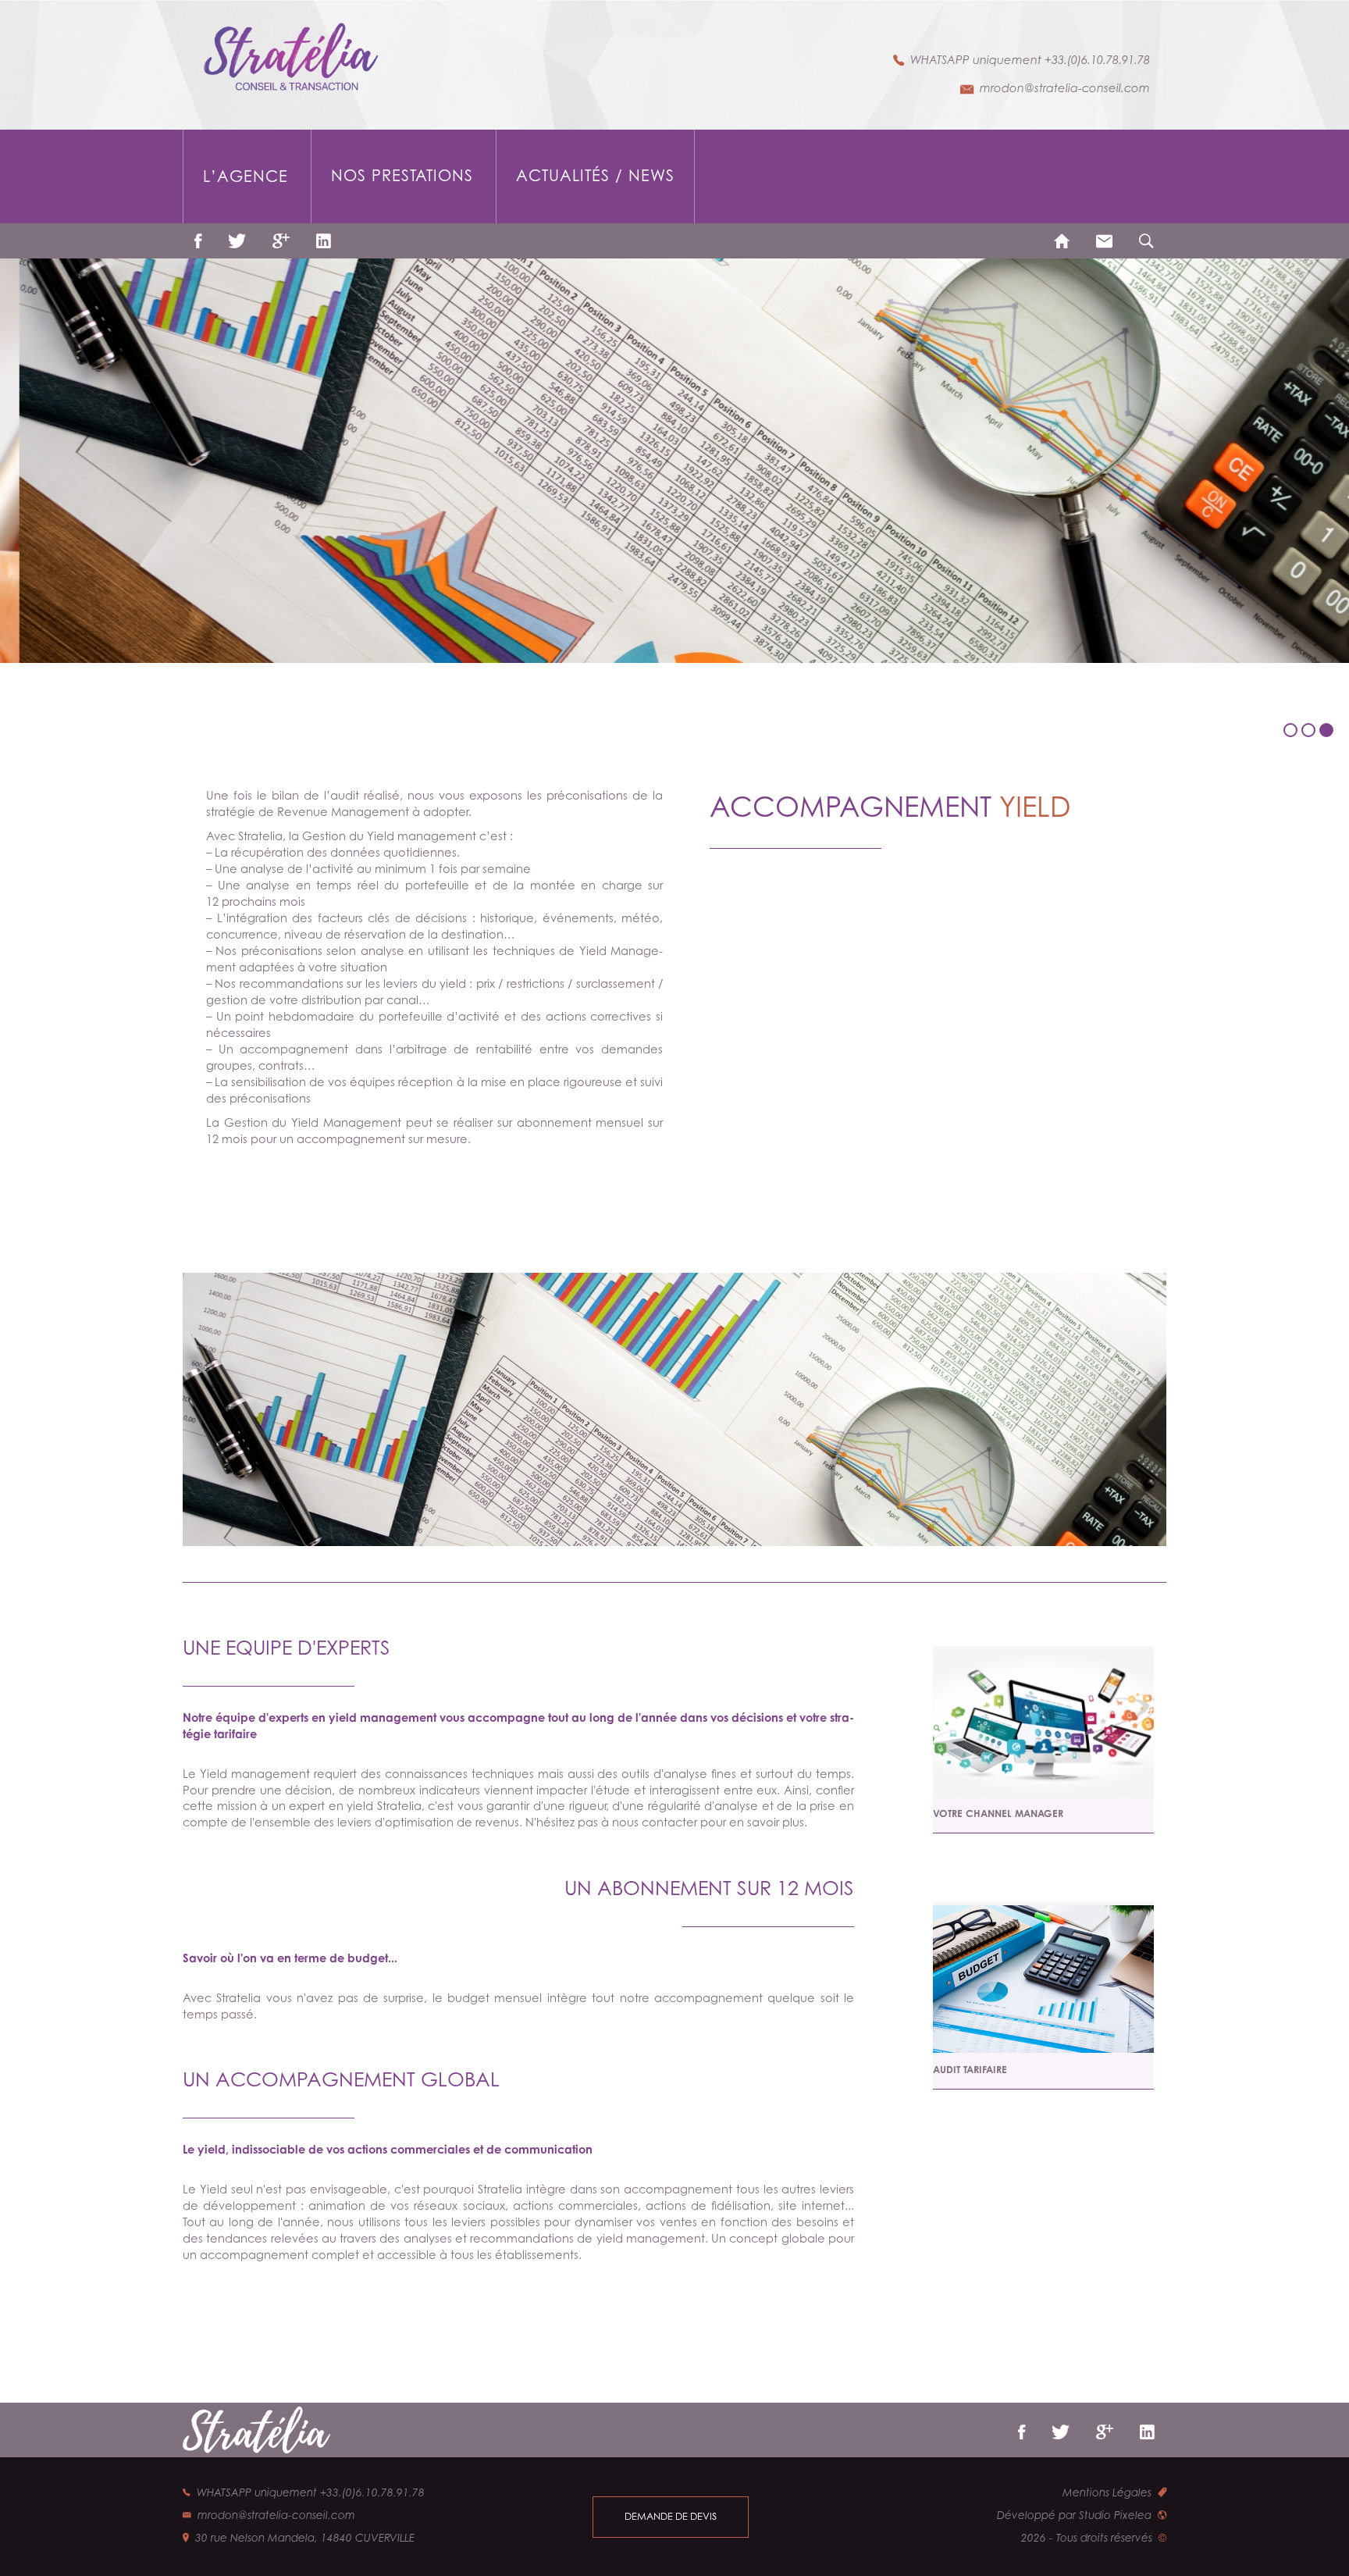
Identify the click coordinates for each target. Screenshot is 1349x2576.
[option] (674, 461)
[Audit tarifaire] (1043, 1979)
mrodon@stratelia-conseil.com (1065, 88)
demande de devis (671, 2516)
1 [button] (1292, 736)
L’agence (246, 176)
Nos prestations (402, 176)
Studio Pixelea (1115, 2515)
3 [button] (1328, 736)
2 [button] (1310, 736)
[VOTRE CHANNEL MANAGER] (1043, 1723)
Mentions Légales (1107, 2492)
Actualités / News (595, 176)
